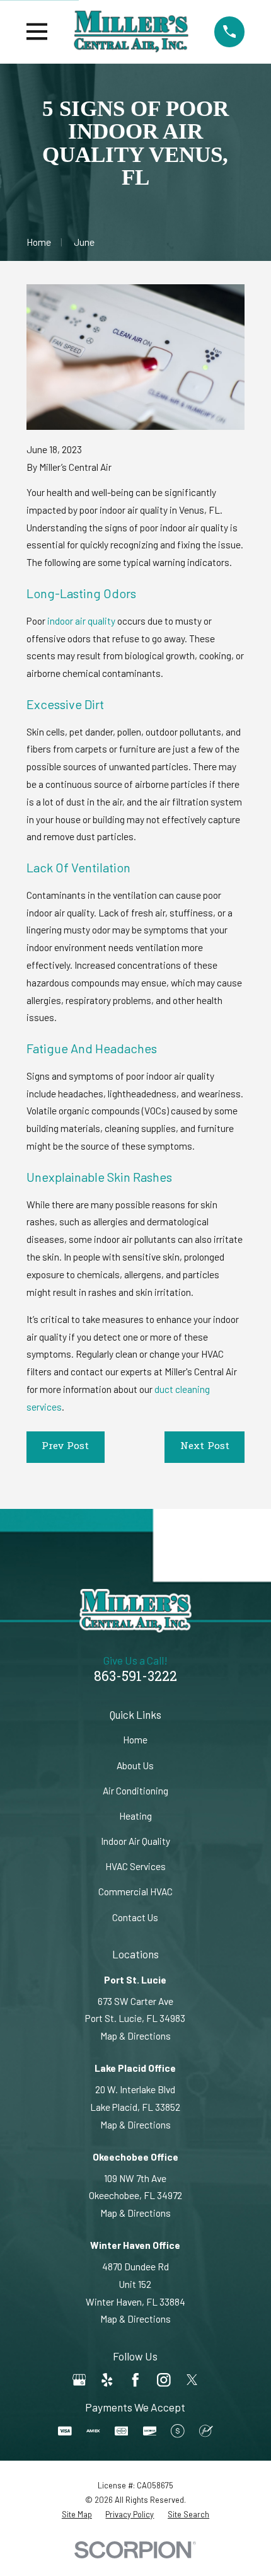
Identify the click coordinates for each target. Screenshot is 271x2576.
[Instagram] (164, 2380)
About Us (135, 1765)
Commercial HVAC (135, 1892)
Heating (135, 1816)
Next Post (205, 1447)
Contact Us (135, 1917)
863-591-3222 (135, 1678)
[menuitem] (77, 2515)
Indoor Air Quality (135, 1841)
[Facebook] (135, 2380)
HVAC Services (135, 1866)
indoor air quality (81, 621)
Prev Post (65, 1447)
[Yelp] (107, 2380)
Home (135, 1740)
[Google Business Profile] (79, 2380)
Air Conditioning (135, 1791)
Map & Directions (135, 2036)
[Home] (131, 32)
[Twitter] (192, 2380)
